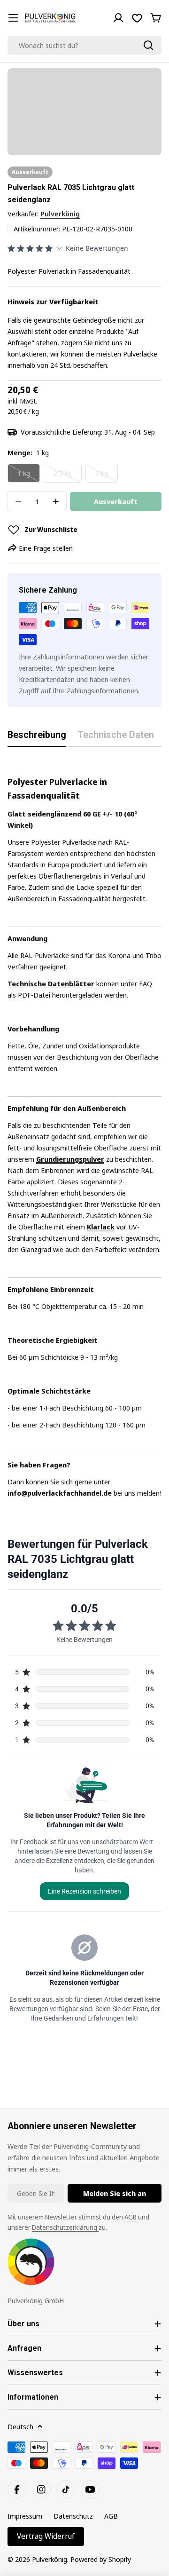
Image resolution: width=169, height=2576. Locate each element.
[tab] (37, 738)
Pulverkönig (60, 214)
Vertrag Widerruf (46, 2536)
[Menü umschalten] (13, 18)
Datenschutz (73, 2516)
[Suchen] (148, 45)
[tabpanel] (84, 1128)
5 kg (107, 476)
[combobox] (84, 45)
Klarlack (101, 1227)
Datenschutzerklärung (65, 2227)
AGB (131, 2217)
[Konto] (118, 18)
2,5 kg (68, 476)
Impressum (25, 2516)
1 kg (29, 476)
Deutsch (20, 2426)
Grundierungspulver (70, 1159)
